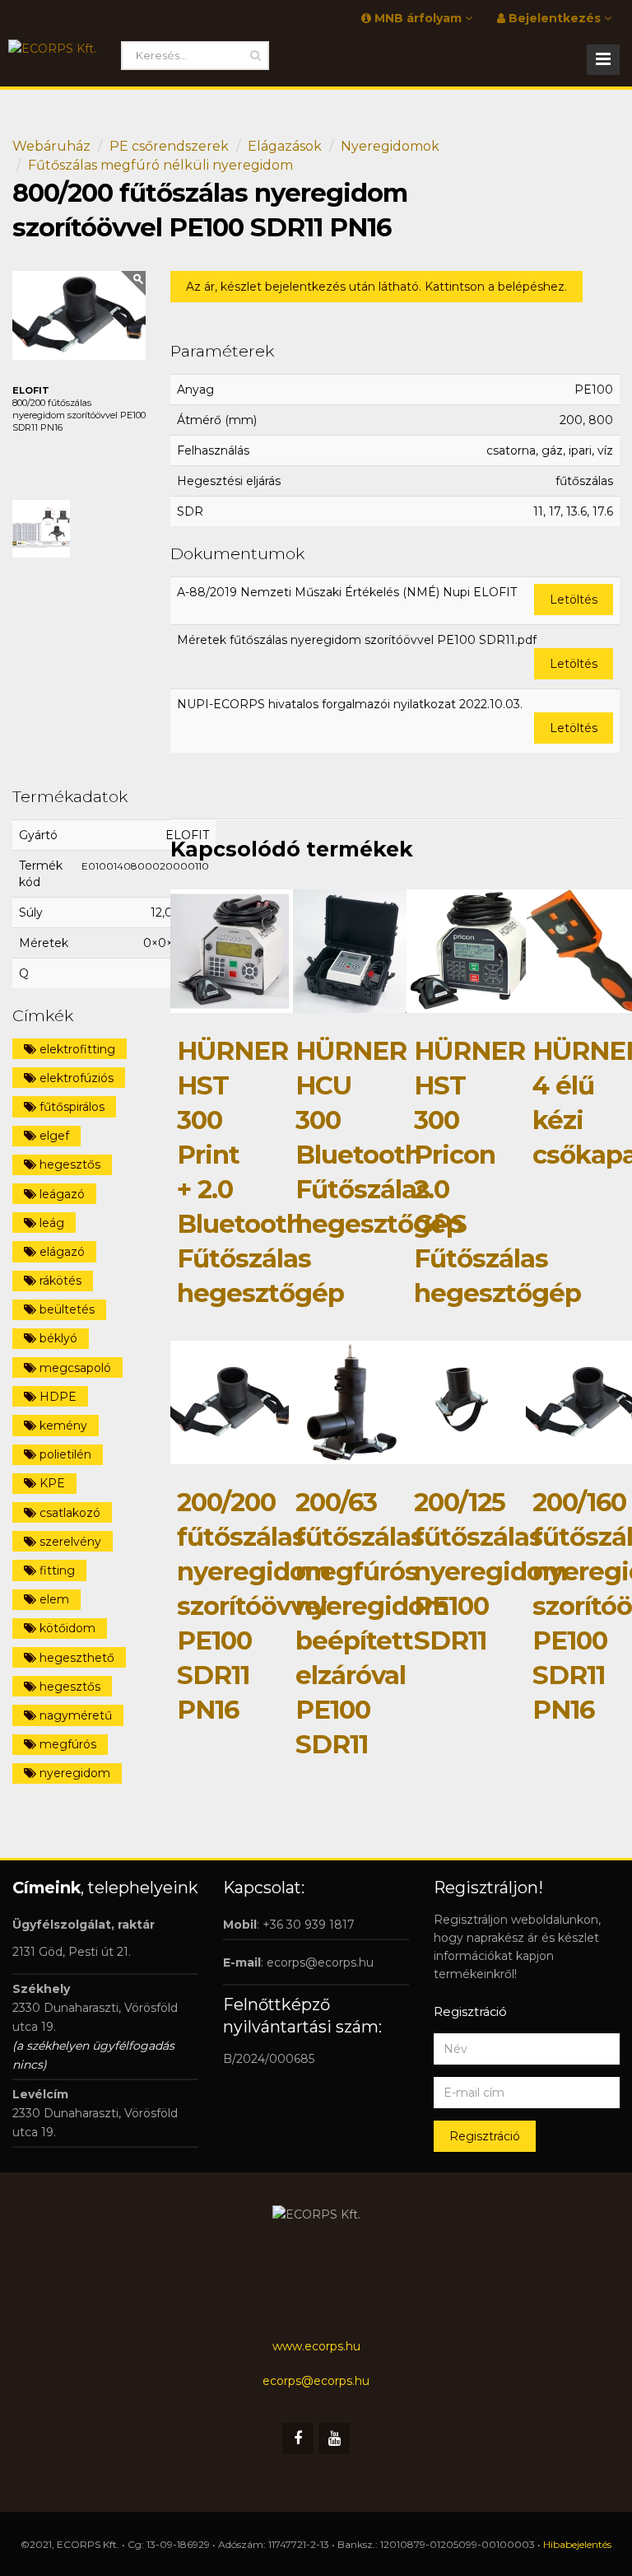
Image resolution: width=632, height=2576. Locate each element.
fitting (56, 1570)
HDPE (56, 1397)
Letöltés (574, 600)
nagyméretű (74, 1715)
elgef (53, 1136)
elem (53, 1599)
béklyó (57, 1338)
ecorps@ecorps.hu (320, 1962)
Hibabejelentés (577, 2544)
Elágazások (285, 146)
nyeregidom (73, 1773)
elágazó (60, 1252)
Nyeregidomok (390, 146)
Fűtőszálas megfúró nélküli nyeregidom (160, 165)
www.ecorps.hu (316, 2346)
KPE (51, 1483)
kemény (62, 1426)
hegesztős (68, 1164)
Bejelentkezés (555, 18)
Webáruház (51, 146)
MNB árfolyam (418, 18)
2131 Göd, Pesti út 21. (72, 1952)
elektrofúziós (75, 1078)
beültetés (65, 1309)
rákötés (59, 1281)
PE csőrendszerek (169, 146)
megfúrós (66, 1744)
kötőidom (66, 1628)
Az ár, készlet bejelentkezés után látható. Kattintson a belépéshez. (376, 287)
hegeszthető (75, 1658)
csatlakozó (68, 1513)
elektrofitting (76, 1049)
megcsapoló (74, 1368)
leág (50, 1223)
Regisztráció (485, 2136)
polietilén (64, 1454)
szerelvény (69, 1542)
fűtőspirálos (70, 1107)
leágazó (60, 1194)
